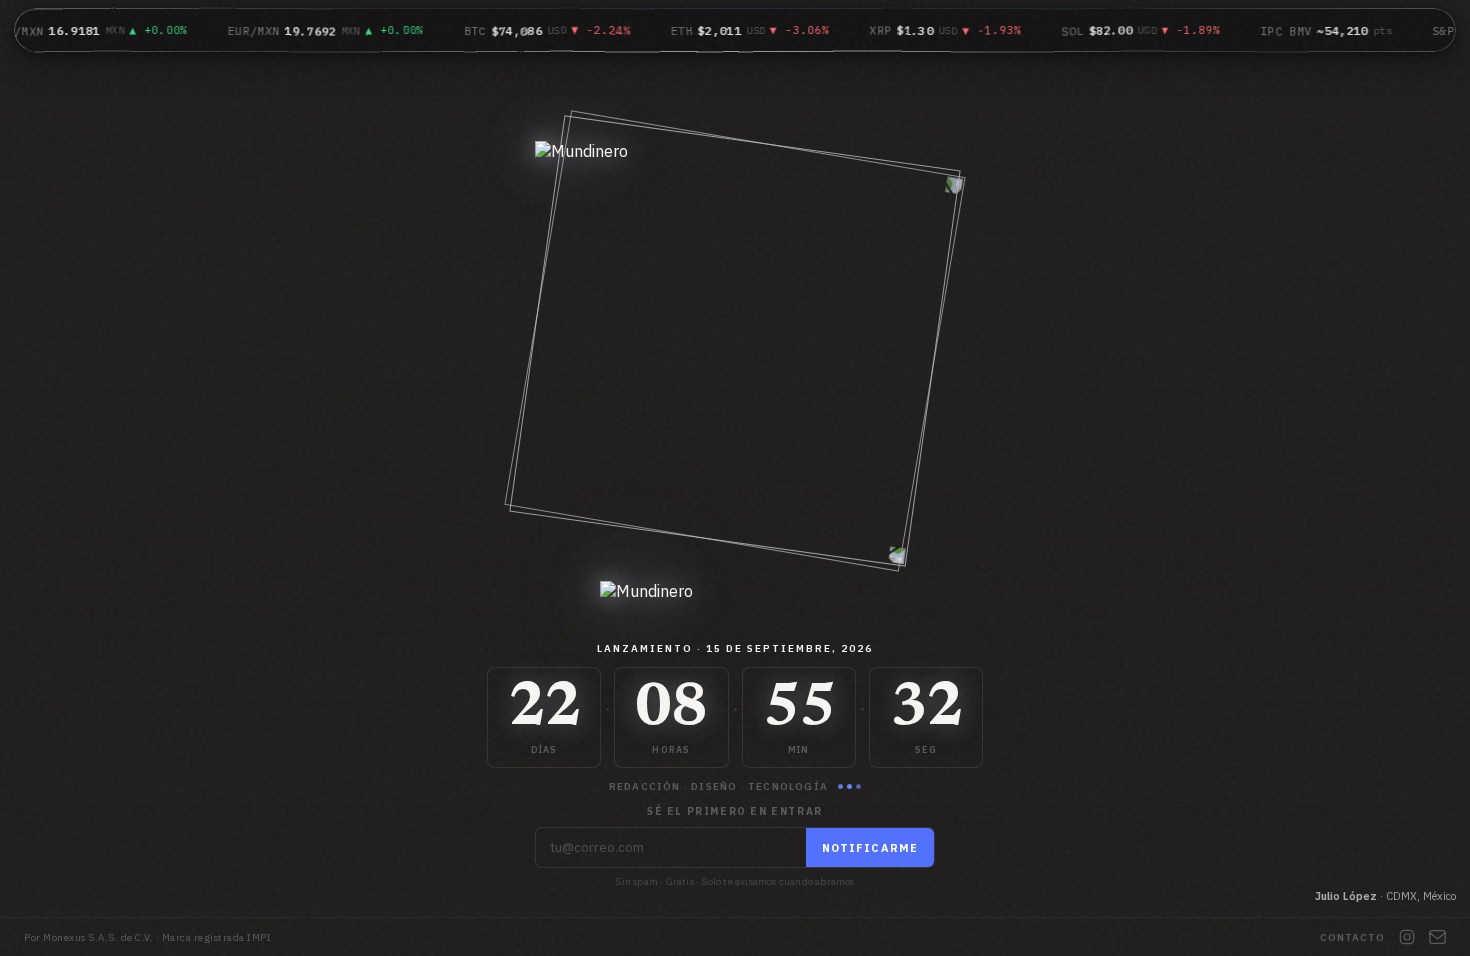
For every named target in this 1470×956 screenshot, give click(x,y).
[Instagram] (1407, 937)
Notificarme (870, 848)
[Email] (1437, 937)
